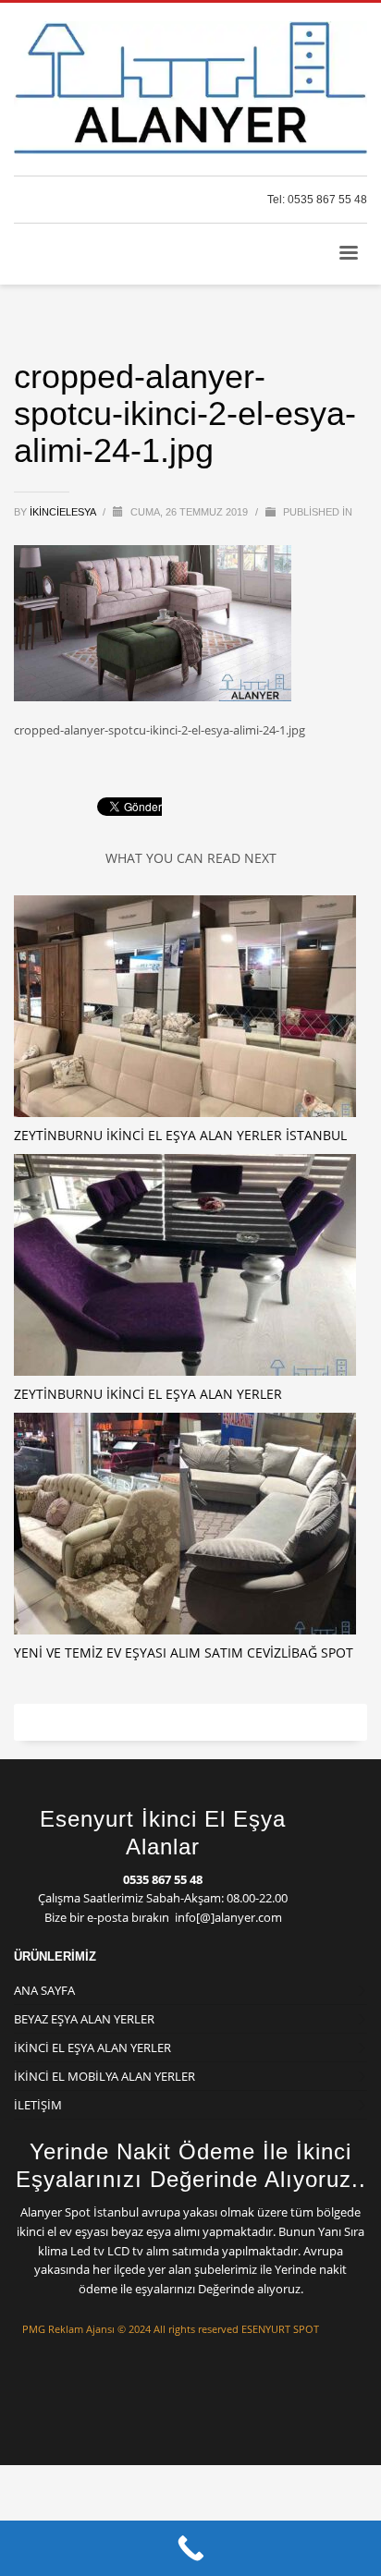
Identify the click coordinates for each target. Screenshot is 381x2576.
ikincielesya (64, 512)
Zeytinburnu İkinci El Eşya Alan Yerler (148, 1394)
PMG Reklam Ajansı (68, 2329)
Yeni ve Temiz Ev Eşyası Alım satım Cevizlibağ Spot (184, 1653)
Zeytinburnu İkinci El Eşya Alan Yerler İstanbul (180, 1135)
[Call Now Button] (190, 2548)
